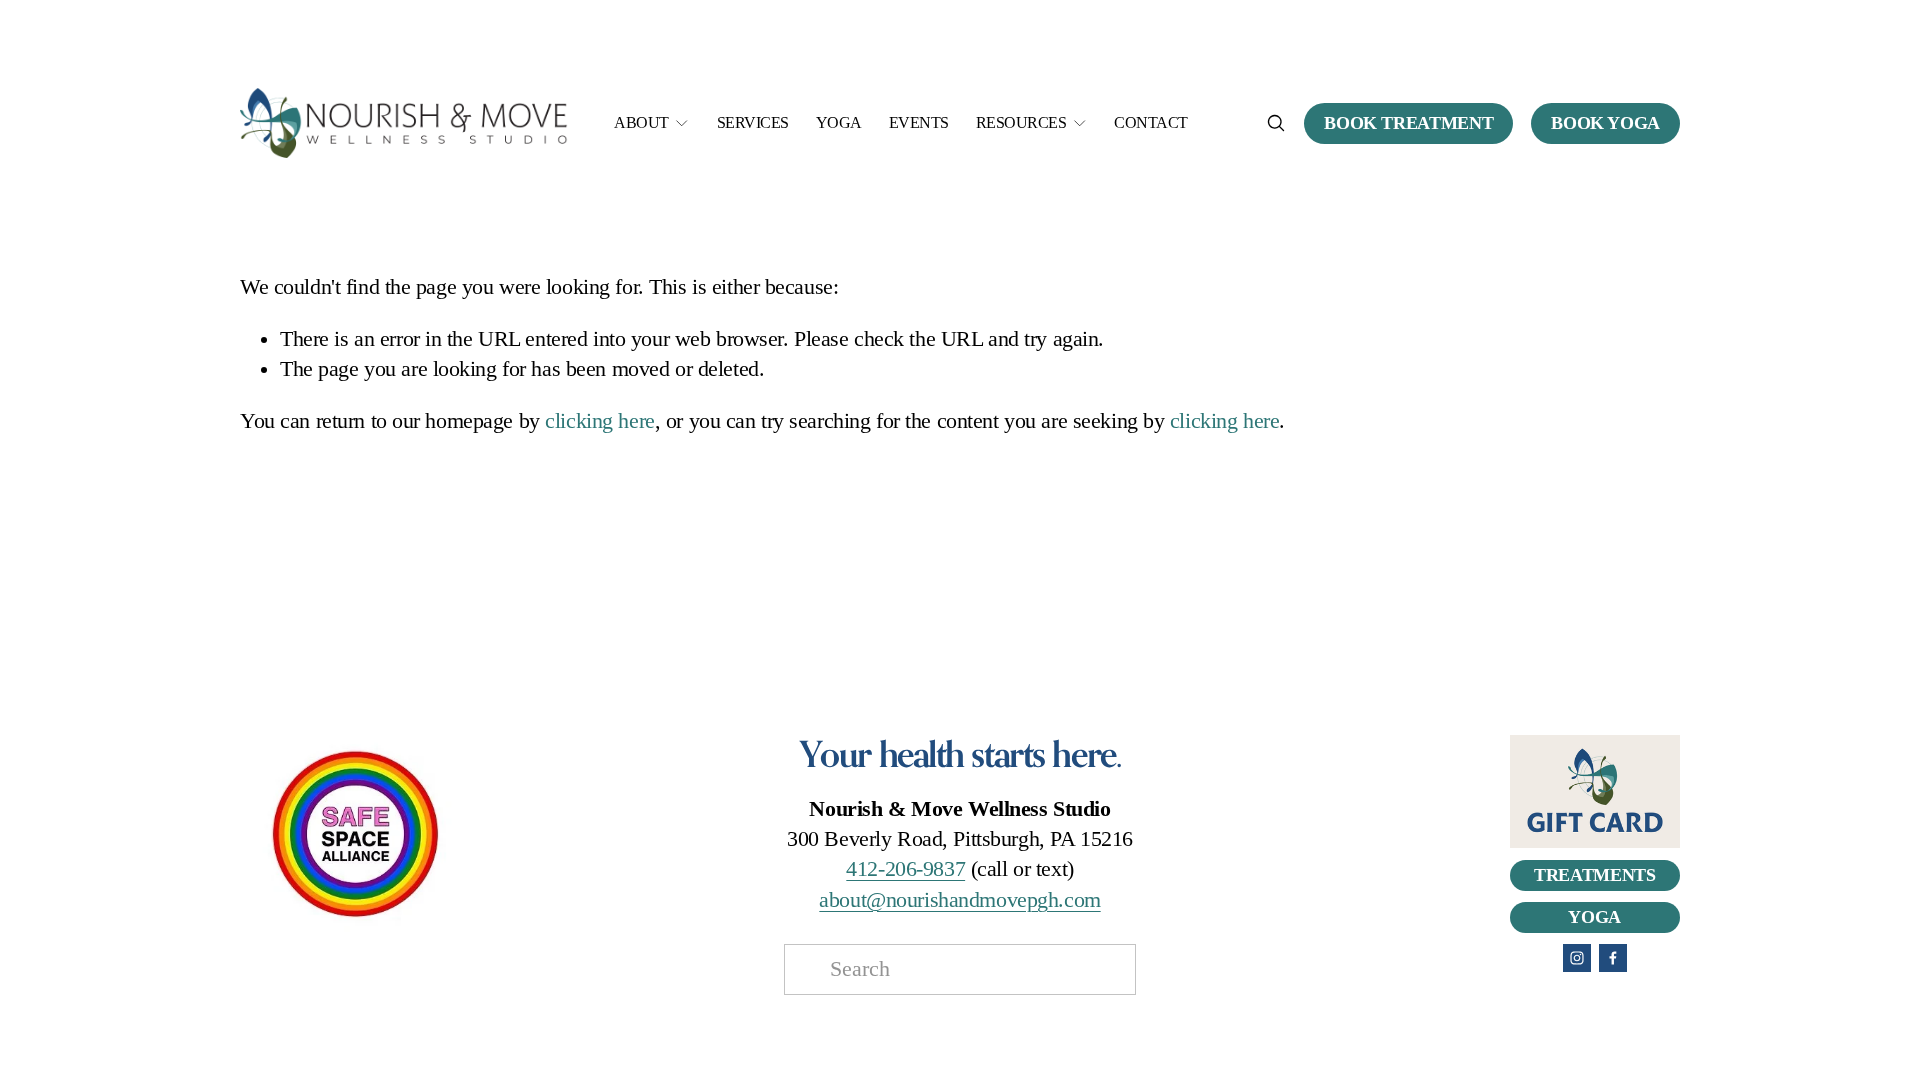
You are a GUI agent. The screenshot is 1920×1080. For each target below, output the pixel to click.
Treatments (1594, 875)
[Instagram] (1577, 958)
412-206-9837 (905, 869)
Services (753, 122)
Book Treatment (1408, 123)
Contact (1151, 122)
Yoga (839, 122)
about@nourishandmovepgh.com (959, 900)
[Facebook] (1613, 958)
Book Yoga (1605, 123)
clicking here (599, 421)
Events (919, 122)
